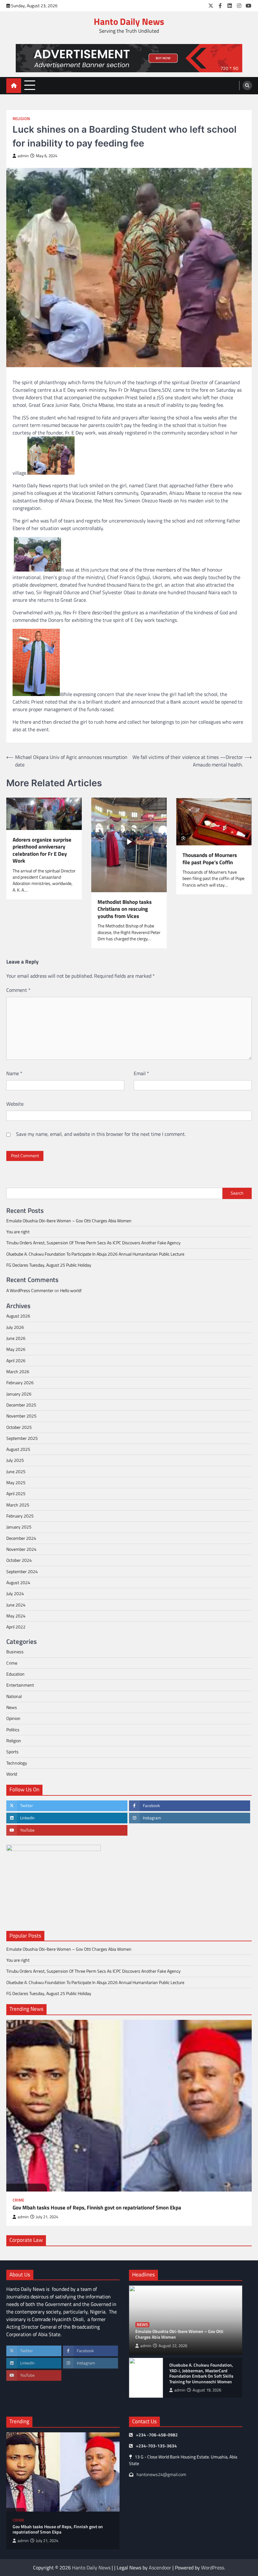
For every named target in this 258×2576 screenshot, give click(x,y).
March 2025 (18, 1505)
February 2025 (20, 1516)
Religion (21, 119)
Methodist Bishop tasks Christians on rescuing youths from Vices (125, 909)
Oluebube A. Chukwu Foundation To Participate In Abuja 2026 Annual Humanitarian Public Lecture (95, 1254)
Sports (12, 1752)
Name (14, 1073)
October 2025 (19, 1427)
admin (23, 156)
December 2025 (21, 1405)
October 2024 (19, 1560)
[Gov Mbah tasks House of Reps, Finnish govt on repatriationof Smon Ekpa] (129, 2106)
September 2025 (22, 1438)
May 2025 (16, 1483)
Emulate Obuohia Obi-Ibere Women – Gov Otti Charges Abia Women (69, 1221)
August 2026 (18, 1316)
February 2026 (20, 1383)
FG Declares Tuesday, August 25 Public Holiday (49, 1265)
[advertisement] (129, 58)
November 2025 (21, 1416)
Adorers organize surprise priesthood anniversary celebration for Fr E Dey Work (42, 850)
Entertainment (20, 1685)
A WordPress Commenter (30, 1291)
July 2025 (15, 1460)
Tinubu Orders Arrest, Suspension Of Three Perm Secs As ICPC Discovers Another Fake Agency (93, 1243)
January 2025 (19, 1527)
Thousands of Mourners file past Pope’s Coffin (210, 859)
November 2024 (21, 1549)
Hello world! (71, 1291)
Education (15, 1674)
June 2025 (16, 1472)
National (14, 1696)
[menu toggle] (30, 85)
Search (237, 1193)
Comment (18, 990)
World (12, 1774)
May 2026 (16, 1349)
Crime (12, 1663)
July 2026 (15, 1327)
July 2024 (15, 1594)
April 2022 (16, 1627)
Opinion (13, 1718)
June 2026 (16, 1338)
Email (141, 1073)
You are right (18, 1232)
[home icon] (14, 86)
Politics (13, 1730)
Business (15, 1652)
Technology (17, 1763)
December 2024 (21, 1538)
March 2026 (18, 1372)
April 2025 (16, 1494)
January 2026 (19, 1394)
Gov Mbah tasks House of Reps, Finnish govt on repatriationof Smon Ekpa (97, 2208)
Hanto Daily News (129, 21)
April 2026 (16, 1361)
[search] (247, 86)
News (12, 1707)
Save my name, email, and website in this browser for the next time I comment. (101, 1134)
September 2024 (22, 1572)
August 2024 (18, 1583)
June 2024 (16, 1605)
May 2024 (16, 1616)
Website (15, 1104)
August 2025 (18, 1449)
